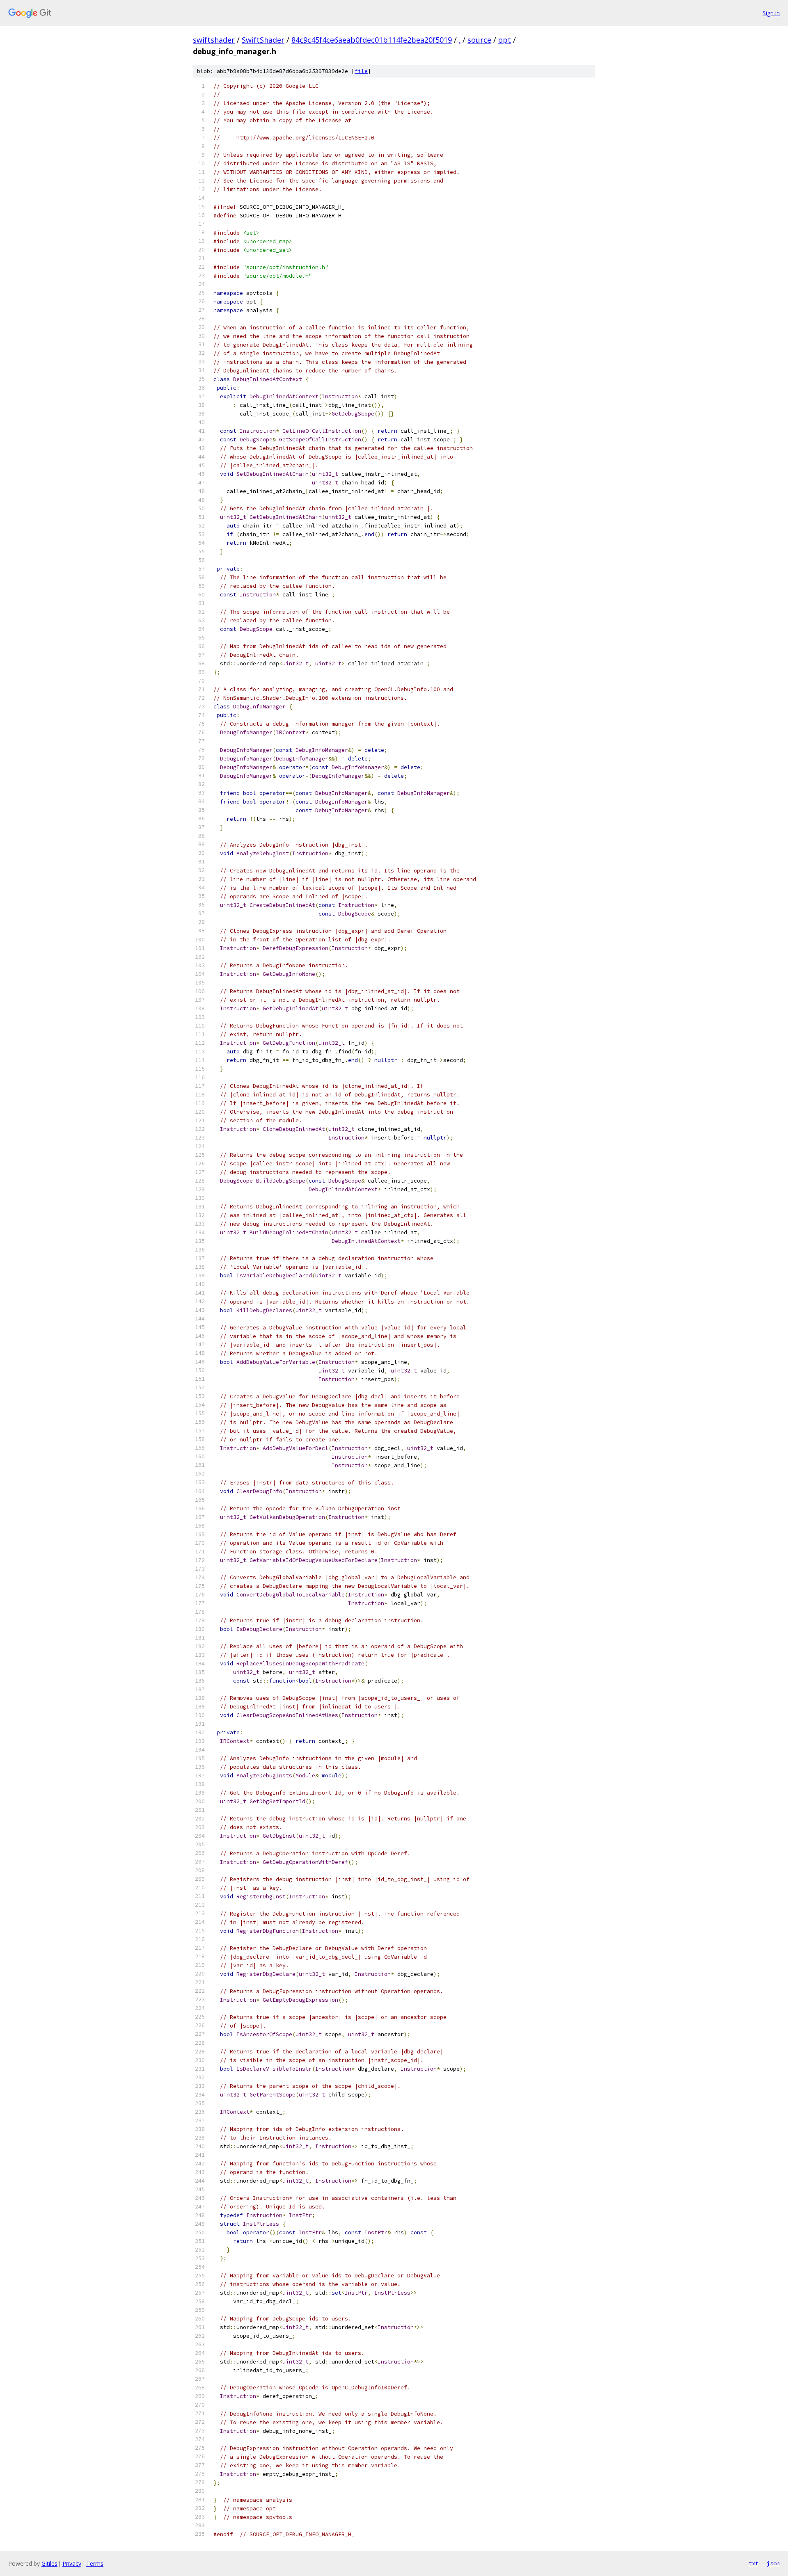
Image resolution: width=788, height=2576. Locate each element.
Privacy (72, 2563)
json (773, 2563)
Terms (95, 2563)
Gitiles (49, 2563)
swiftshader (214, 40)
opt (505, 40)
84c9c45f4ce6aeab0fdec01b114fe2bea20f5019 (372, 40)
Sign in (771, 13)
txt (754, 2563)
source (479, 40)
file (361, 71)
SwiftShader (263, 40)
